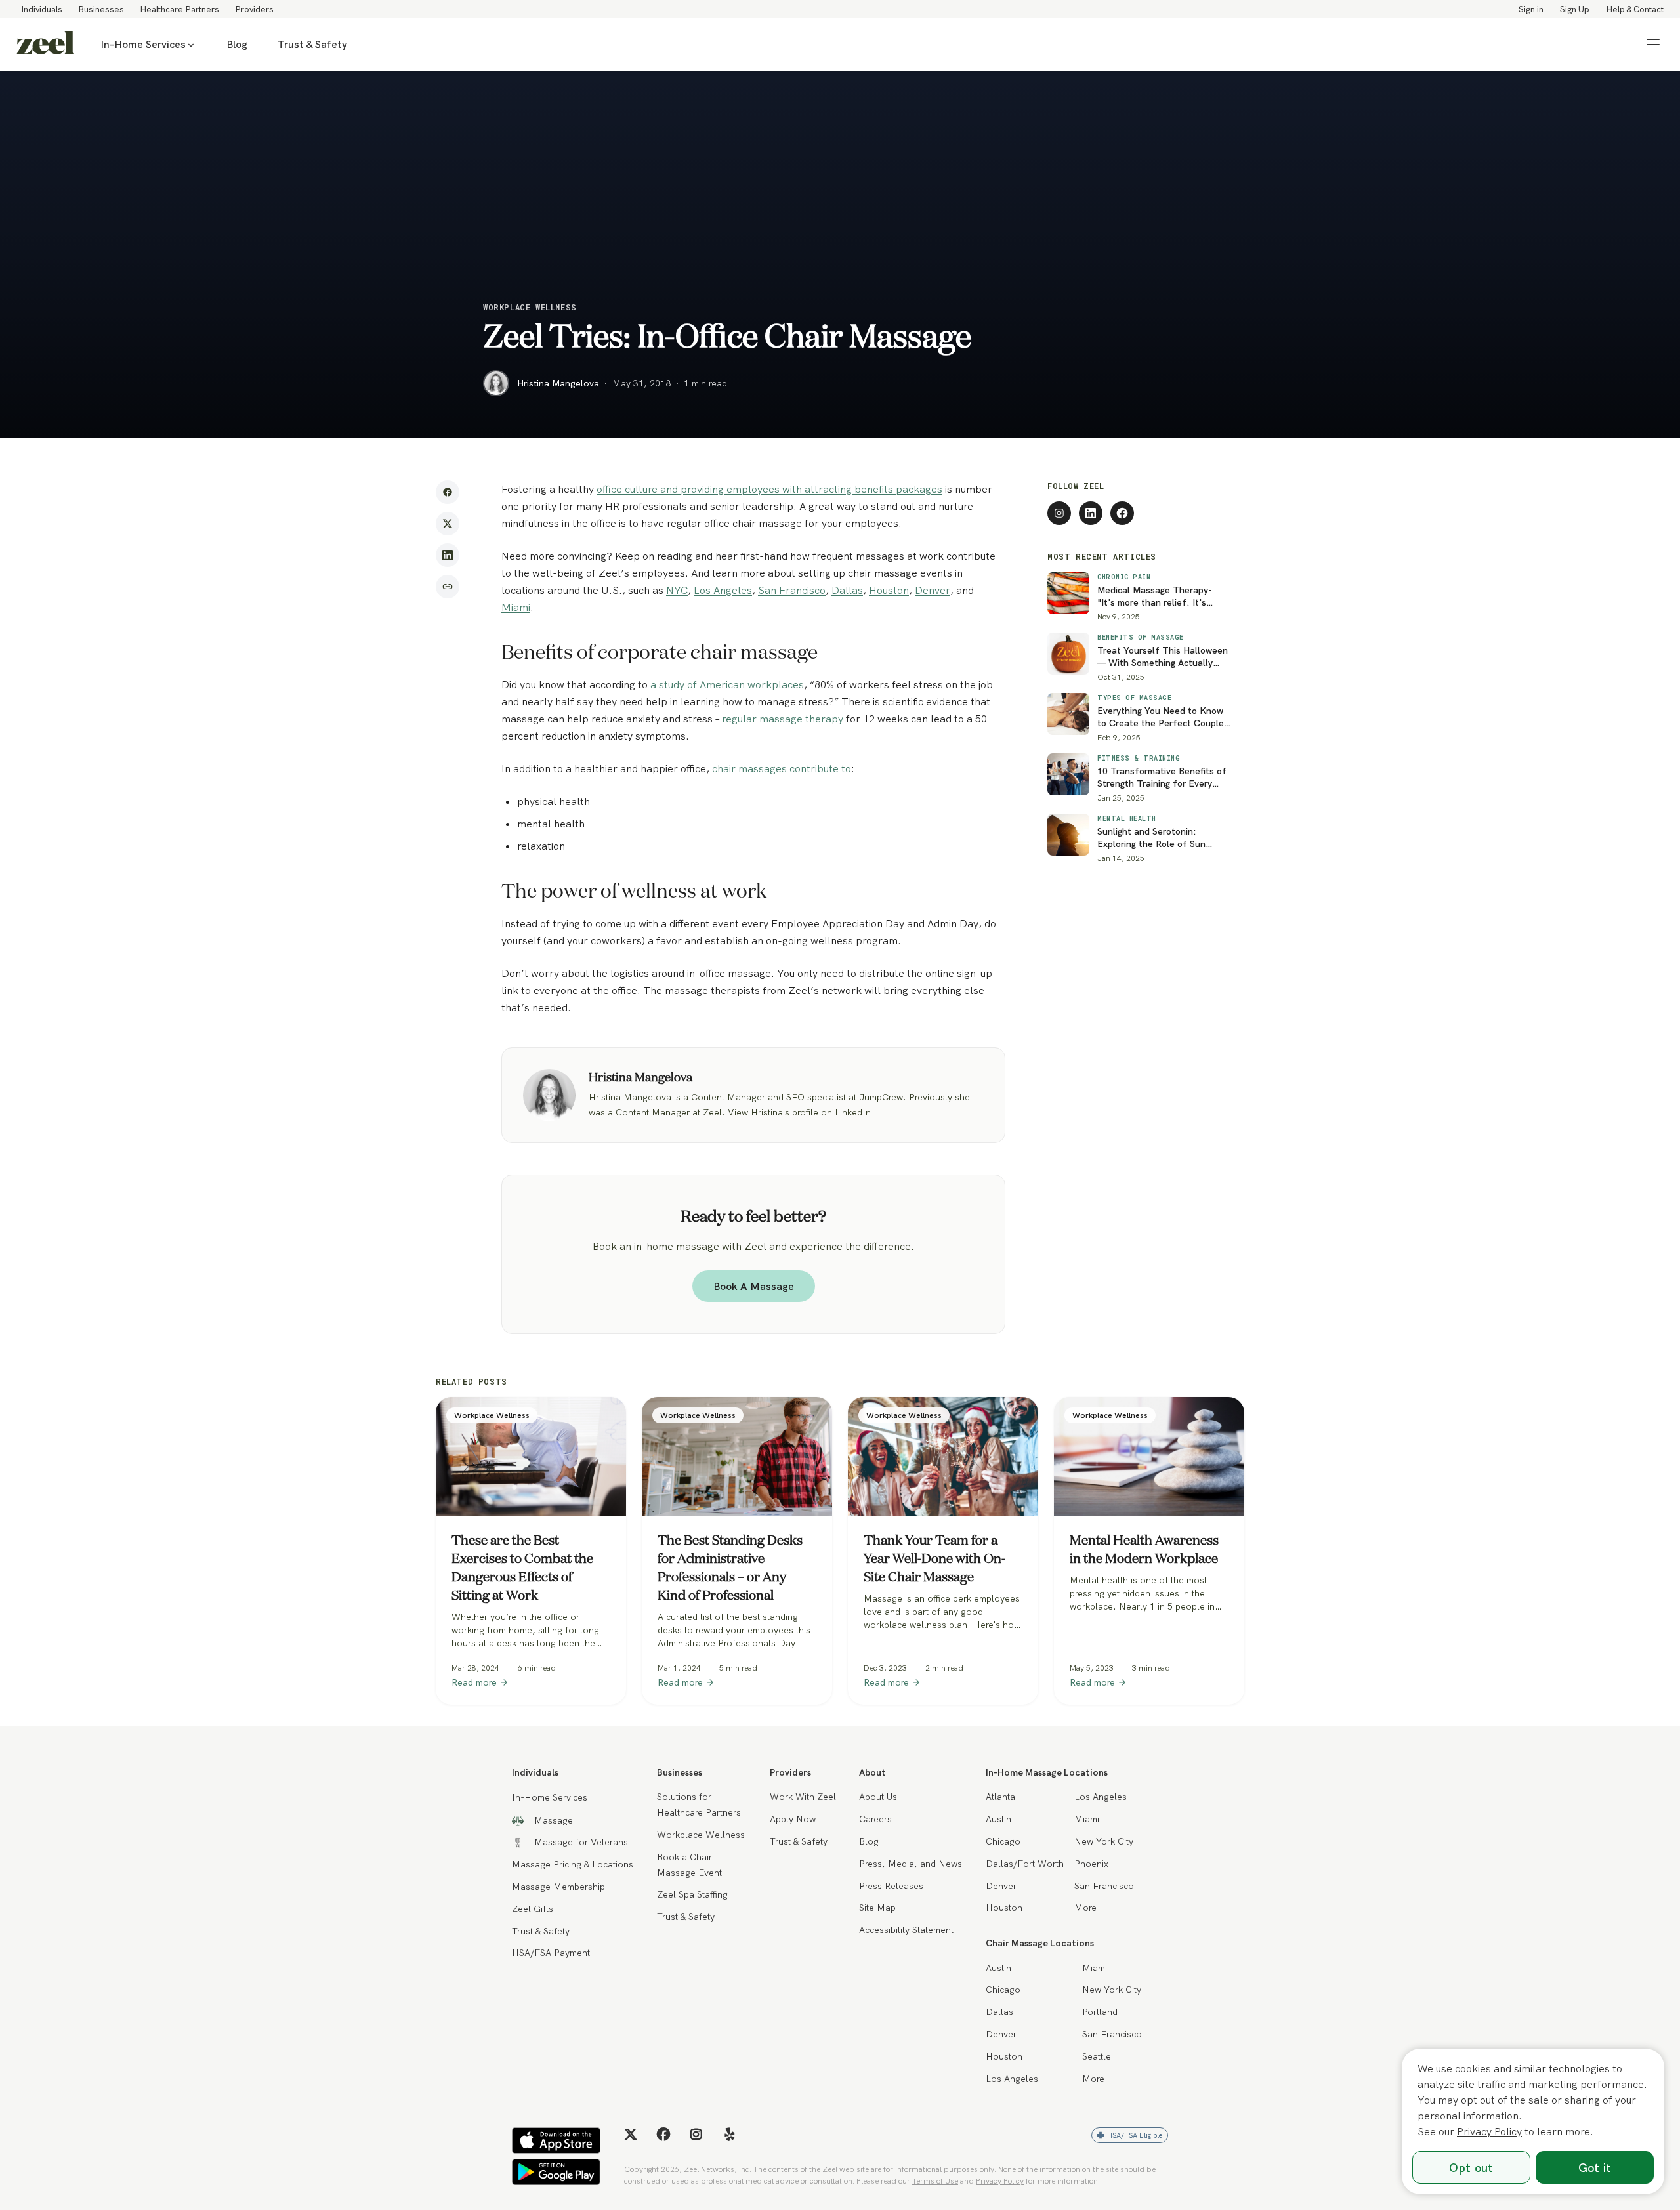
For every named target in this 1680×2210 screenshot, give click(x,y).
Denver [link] (1001, 1886)
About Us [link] (878, 1797)
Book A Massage (754, 1286)
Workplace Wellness (530, 307)
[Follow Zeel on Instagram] (1059, 513)
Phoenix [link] (1091, 1864)
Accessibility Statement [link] (906, 1930)
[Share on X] (448, 524)
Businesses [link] (101, 9)
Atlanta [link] (1000, 1797)
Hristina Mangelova (558, 383)
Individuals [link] (42, 9)
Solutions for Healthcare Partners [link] (699, 1804)
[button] (1653, 45)
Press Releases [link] (891, 1886)
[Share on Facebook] (448, 492)
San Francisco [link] (1104, 1886)
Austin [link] (998, 1819)
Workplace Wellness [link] (701, 1835)
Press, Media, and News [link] (911, 1864)
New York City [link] (1104, 1841)
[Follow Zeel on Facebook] (1122, 513)
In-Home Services (143, 44)
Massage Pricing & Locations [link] (573, 1864)
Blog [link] (237, 44)
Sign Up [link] (1575, 9)
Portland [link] (1100, 2012)
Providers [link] (254, 9)
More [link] (1085, 1908)
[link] (45, 45)
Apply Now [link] (793, 1819)
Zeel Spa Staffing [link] (692, 1894)
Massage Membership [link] (558, 1887)
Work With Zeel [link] (803, 1797)
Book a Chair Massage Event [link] (689, 1865)
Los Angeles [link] (1101, 1797)
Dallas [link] (999, 2012)
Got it (1595, 2168)
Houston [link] (1004, 1908)
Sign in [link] (1531, 9)
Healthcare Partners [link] (179, 9)
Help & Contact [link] (1635, 9)
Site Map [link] (877, 1908)
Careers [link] (875, 1819)
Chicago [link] (1003, 1841)
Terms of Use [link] (935, 2181)
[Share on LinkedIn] (448, 555)
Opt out (1471, 2168)
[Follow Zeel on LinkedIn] (1091, 513)
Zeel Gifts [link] (533, 1909)
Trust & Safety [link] (312, 44)
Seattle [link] (1097, 2056)
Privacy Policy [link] (1000, 2181)
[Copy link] (448, 587)
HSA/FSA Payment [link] (551, 1953)
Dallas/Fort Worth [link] (1025, 1864)
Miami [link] (1087, 1819)
